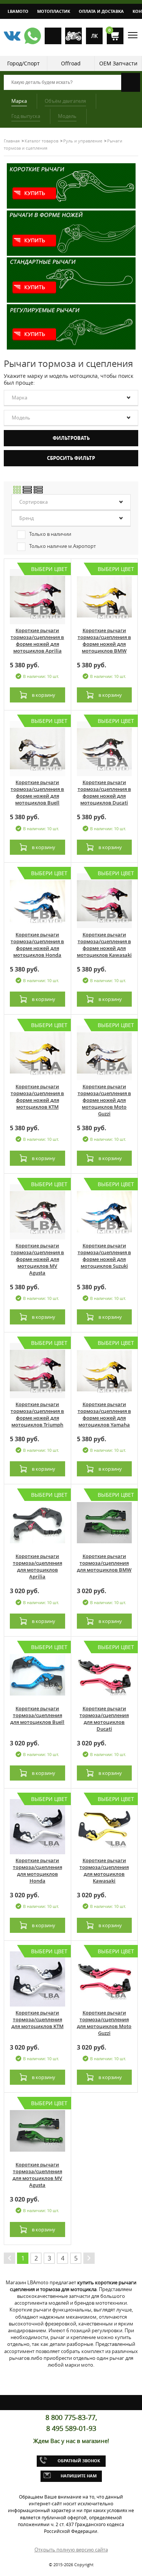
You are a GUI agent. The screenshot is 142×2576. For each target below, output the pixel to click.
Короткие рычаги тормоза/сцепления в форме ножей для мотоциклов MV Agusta (37, 1259)
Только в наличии (50, 534)
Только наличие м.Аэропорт (62, 546)
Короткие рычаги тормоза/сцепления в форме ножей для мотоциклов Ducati (104, 792)
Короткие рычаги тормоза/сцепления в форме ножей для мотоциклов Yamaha (104, 1414)
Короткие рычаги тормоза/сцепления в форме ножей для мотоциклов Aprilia (37, 641)
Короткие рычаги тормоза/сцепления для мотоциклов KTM (37, 2019)
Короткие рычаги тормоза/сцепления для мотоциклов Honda (37, 1871)
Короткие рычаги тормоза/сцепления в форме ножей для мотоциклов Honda (37, 945)
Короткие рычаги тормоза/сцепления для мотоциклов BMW (104, 1563)
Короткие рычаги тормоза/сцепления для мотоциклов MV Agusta (37, 2175)
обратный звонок (79, 2461)
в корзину (43, 695)
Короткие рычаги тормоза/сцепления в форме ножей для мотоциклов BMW (104, 641)
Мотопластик (54, 11)
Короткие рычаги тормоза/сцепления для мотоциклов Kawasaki (104, 1871)
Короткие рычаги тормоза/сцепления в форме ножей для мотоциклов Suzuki (104, 1256)
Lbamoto (18, 11)
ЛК (94, 36)
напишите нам (79, 2476)
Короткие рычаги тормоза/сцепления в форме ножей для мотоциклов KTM (37, 1097)
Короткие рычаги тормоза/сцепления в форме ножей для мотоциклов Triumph (37, 1414)
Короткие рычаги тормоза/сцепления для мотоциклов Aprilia (37, 1566)
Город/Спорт (23, 63)
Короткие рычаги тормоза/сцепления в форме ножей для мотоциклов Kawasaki (104, 945)
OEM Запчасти (118, 63)
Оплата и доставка (101, 11)
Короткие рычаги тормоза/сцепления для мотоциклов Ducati (104, 1719)
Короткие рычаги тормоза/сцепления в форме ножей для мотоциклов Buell (37, 792)
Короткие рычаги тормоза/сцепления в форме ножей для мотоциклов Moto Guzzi (104, 1100)
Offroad (71, 63)
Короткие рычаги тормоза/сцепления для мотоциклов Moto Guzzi (104, 2023)
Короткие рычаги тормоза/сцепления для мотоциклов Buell (37, 1715)
